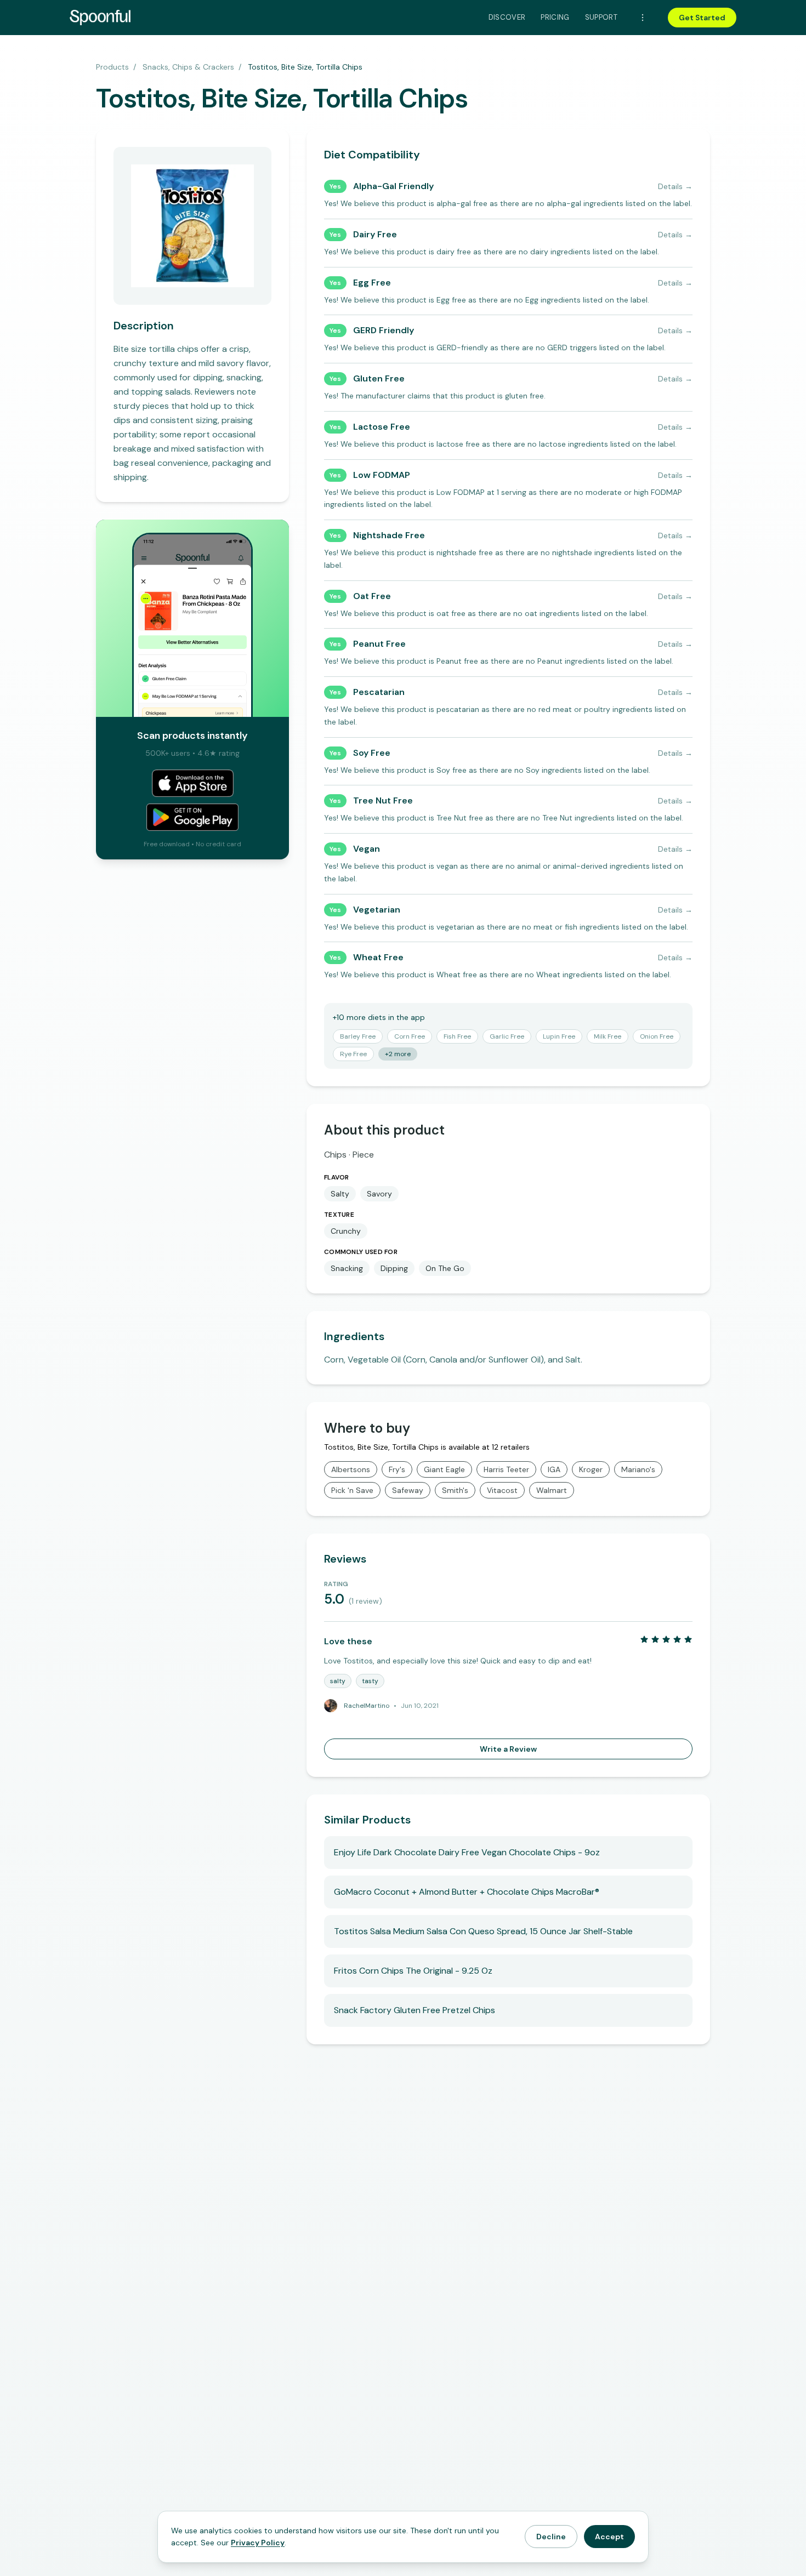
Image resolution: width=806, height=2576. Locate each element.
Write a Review (508, 1749)
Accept (609, 2537)
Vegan (367, 849)
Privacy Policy (258, 2543)
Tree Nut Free (383, 800)
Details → (675, 186)
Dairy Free (375, 234)
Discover (507, 17)
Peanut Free (379, 644)
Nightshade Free (389, 535)
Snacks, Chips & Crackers (188, 67)
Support (601, 17)
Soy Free (372, 753)
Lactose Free (382, 427)
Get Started (702, 18)
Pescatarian (379, 692)
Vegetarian (377, 910)
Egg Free (372, 283)
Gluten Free (379, 378)
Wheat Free (378, 957)
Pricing (555, 17)
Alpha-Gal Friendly (393, 186)
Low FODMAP (382, 475)
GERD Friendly (384, 330)
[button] (358, 1036)
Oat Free (372, 596)
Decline (551, 2537)
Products (112, 67)
